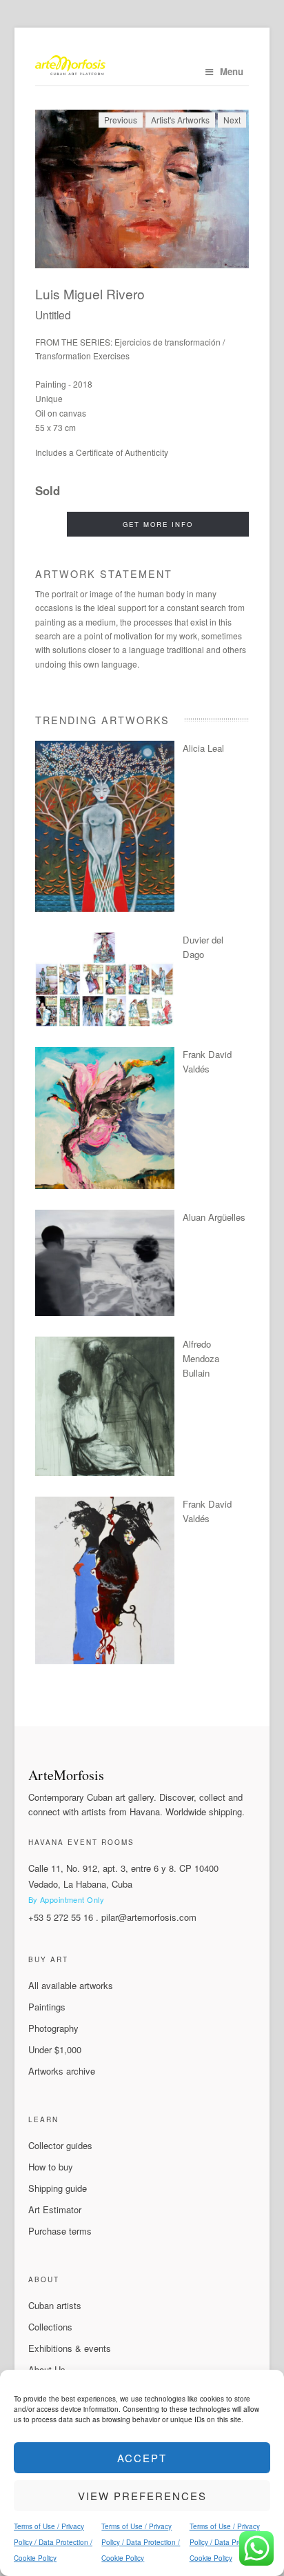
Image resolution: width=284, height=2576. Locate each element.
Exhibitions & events (70, 2348)
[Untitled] (142, 189)
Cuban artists (55, 2305)
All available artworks (71, 1985)
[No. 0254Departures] (105, 1312)
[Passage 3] (105, 1660)
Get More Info (158, 524)
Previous (121, 120)
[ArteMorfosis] (142, 67)
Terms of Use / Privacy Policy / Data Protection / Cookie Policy (53, 2542)
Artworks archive (62, 2071)
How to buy (51, 2167)
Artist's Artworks (180, 120)
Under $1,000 (55, 2049)
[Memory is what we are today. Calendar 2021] (105, 1022)
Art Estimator (55, 2209)
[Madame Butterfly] (105, 908)
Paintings (47, 2007)
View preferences (142, 2496)
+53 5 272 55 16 (61, 1917)
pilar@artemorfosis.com (149, 1917)
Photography (53, 2028)
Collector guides (60, 2145)
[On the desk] (105, 1472)
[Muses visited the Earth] (105, 1185)
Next (232, 120)
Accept (142, 2458)
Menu (232, 71)
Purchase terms (60, 2231)
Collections (50, 2327)
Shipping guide (58, 2188)
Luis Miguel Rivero (90, 293)
